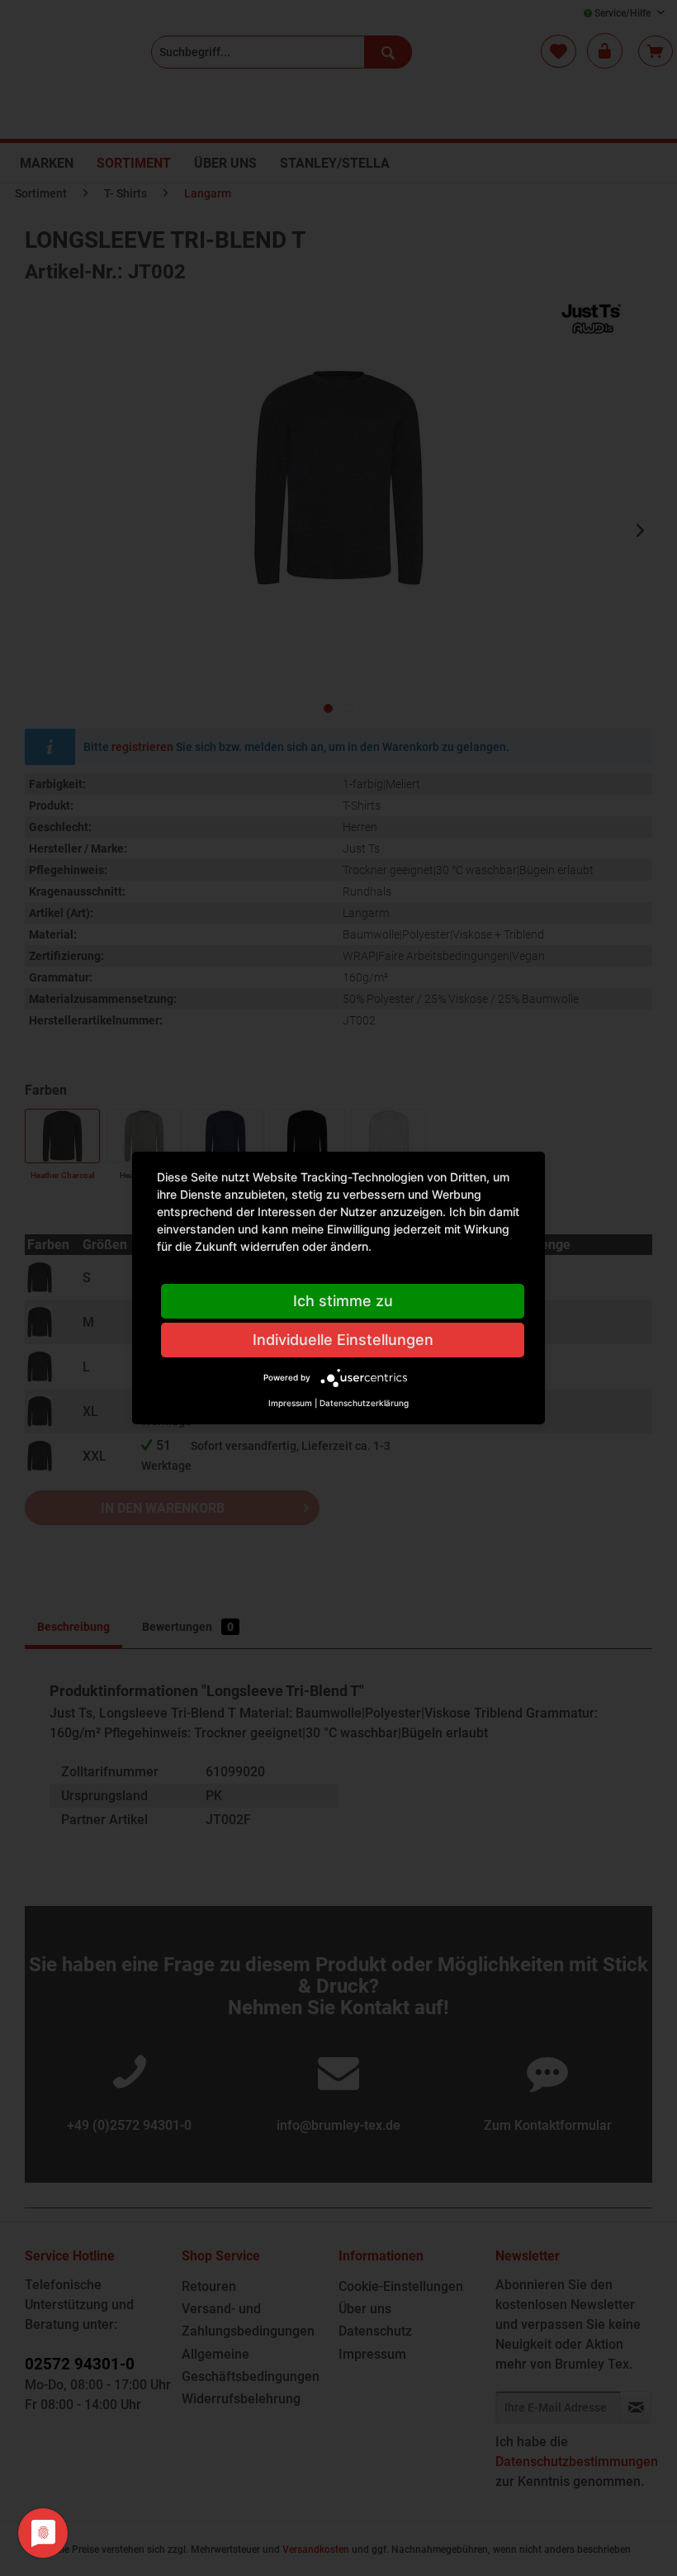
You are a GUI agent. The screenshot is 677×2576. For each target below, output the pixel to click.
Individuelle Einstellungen (343, 1340)
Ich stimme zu (343, 1301)
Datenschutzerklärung (364, 1403)
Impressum (290, 1403)
